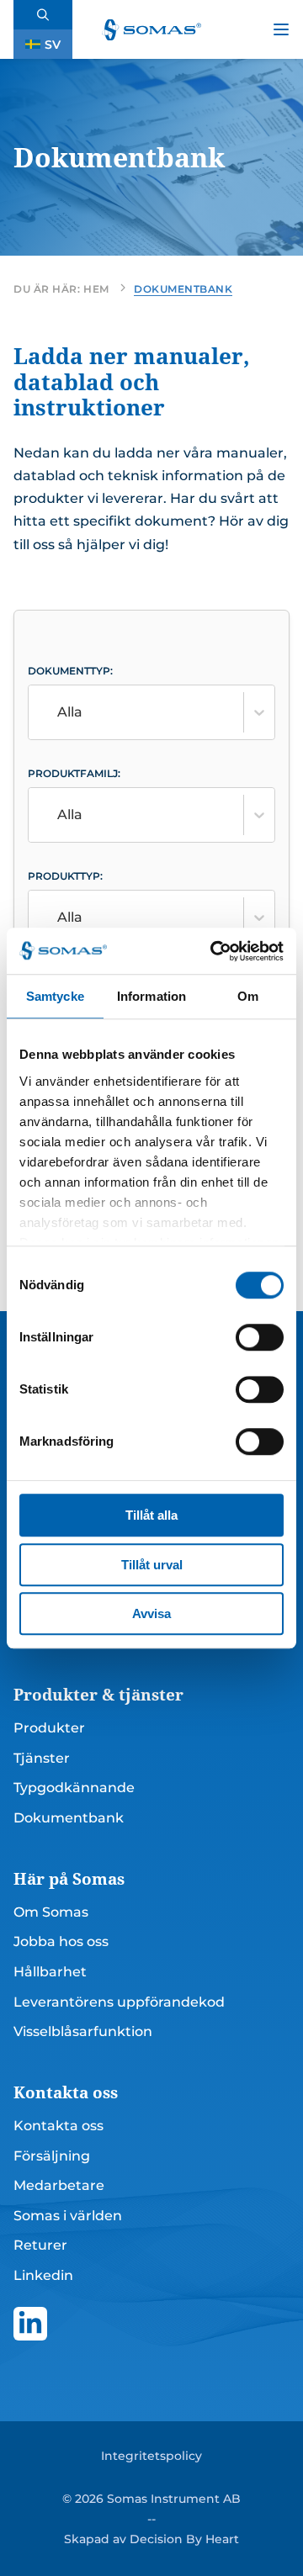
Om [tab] (248, 996)
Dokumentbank (69, 1818)
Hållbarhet (50, 1972)
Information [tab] (151, 996)
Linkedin (43, 2275)
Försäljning (52, 2156)
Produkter (49, 1728)
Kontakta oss (58, 2126)
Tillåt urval (152, 1565)
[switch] (260, 1337)
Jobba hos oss (61, 1941)
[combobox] (88, 712)
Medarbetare (59, 2185)
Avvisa (151, 1613)
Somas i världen (68, 2216)
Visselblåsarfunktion (83, 2031)
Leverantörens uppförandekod (119, 2002)
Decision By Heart (184, 2539)
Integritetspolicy (151, 2456)
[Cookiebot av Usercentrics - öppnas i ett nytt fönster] (214, 951)
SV (53, 45)
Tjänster (42, 1758)
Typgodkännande (74, 1788)
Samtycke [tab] (55, 996)
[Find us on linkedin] (30, 2324)
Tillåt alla (151, 1515)
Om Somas (51, 1912)
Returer (40, 2245)
